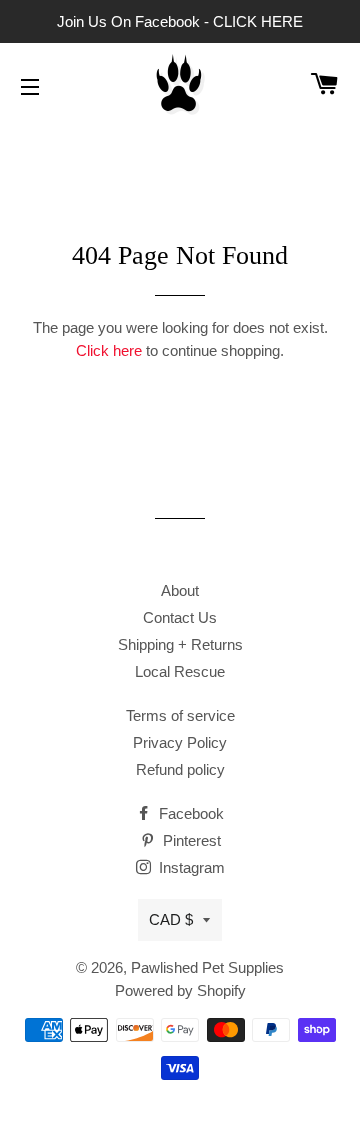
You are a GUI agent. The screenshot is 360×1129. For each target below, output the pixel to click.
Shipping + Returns (180, 644)
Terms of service (180, 715)
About (180, 590)
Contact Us (180, 617)
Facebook (189, 813)
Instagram (190, 867)
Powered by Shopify (180, 990)
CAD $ (171, 919)
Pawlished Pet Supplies (207, 967)
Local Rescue (180, 671)
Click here (109, 350)
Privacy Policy (180, 742)
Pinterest (190, 840)
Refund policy (180, 769)
